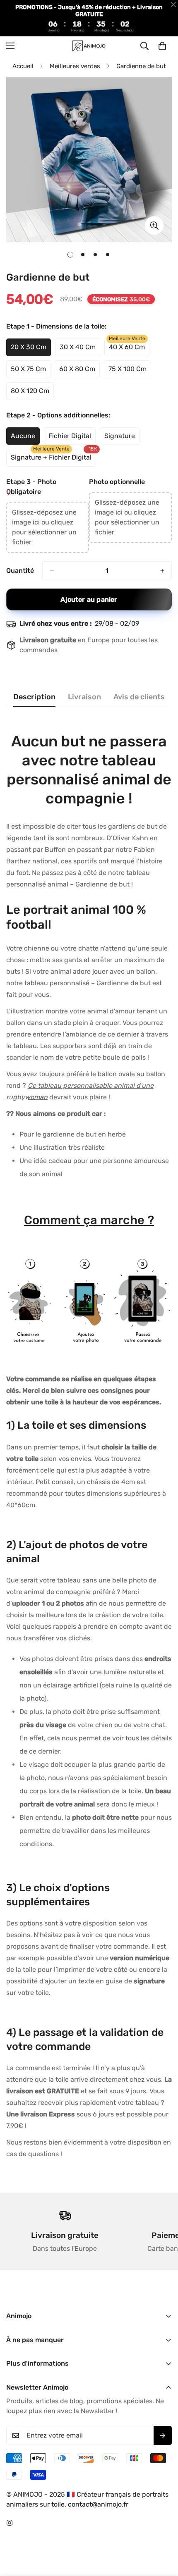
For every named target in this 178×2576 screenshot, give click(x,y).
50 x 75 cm (31, 372)
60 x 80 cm (79, 372)
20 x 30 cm (31, 350)
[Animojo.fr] (89, 46)
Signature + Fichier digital (51, 460)
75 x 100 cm (130, 372)
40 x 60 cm (129, 350)
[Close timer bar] (173, 5)
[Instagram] (10, 2523)
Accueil (23, 66)
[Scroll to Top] (163, 2532)
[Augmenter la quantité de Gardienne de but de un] (162, 571)
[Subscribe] (163, 2435)
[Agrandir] (154, 225)
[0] (162, 46)
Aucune (25, 438)
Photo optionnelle (117, 482)
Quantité (20, 571)
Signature (122, 438)
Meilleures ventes (75, 66)
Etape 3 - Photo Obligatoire (31, 487)
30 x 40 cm (80, 350)
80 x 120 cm (32, 393)
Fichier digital (72, 438)
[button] (48, 527)
